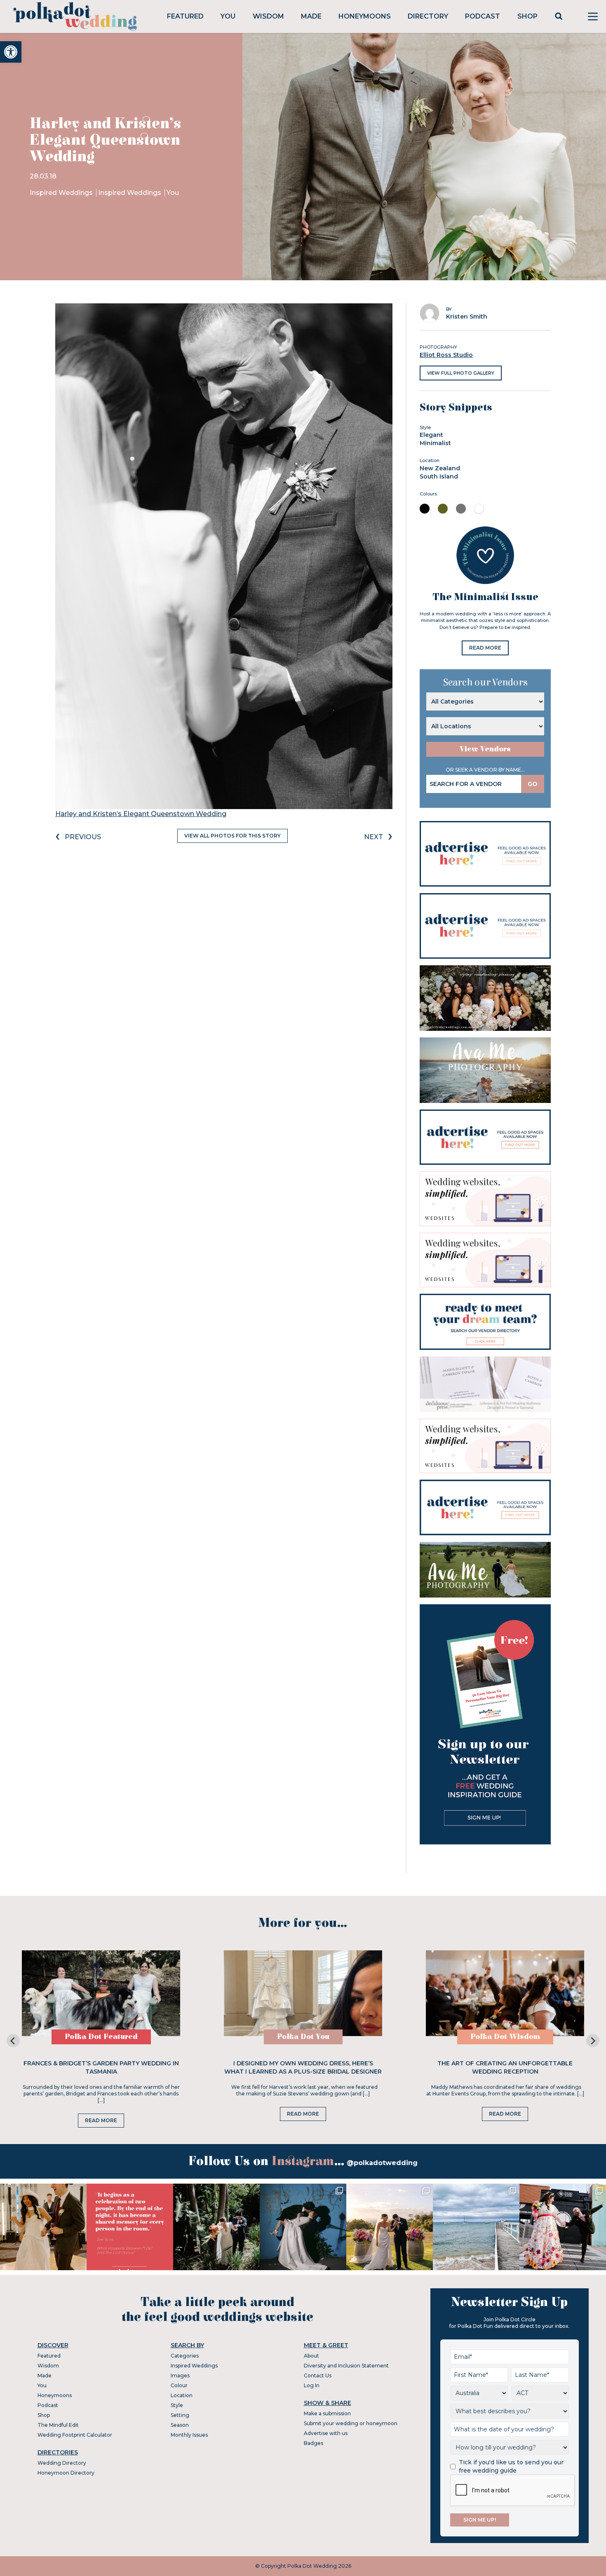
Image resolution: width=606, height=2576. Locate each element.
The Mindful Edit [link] (58, 2425)
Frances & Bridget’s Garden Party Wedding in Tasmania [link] (101, 2067)
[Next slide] (593, 2041)
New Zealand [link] (440, 468)
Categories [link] (185, 2356)
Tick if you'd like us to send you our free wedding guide (511, 2466)
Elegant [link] (431, 435)
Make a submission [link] (327, 2413)
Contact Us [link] (318, 2375)
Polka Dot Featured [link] (101, 2037)
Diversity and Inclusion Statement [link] (346, 2366)
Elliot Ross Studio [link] (446, 355)
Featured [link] (185, 16)
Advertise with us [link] (326, 2433)
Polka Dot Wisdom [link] (505, 2037)
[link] (11, 52)
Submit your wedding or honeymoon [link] (351, 2423)
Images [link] (180, 2375)
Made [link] (311, 16)
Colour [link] (179, 2385)
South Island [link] (439, 476)
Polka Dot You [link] (303, 2037)
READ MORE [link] (485, 648)
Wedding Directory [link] (62, 2463)
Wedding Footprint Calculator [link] (75, 2435)
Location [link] (182, 2395)
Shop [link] (527, 16)
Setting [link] (180, 2415)
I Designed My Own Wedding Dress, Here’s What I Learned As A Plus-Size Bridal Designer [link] (303, 2067)
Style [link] (177, 2405)
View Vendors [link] (485, 749)
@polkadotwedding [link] (382, 2163)
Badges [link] (314, 2443)
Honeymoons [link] (365, 16)
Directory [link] (428, 16)
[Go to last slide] (13, 2041)
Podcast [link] (483, 16)
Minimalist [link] (435, 443)
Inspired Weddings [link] (62, 193)
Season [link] (180, 2425)
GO (533, 784)
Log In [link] (312, 2385)
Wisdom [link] (268, 16)
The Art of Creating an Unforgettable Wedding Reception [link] (505, 2067)
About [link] (311, 2356)
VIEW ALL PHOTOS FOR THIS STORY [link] (233, 836)
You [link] (228, 16)
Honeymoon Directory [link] (66, 2473)
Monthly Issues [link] (189, 2435)
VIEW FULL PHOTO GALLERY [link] (461, 373)
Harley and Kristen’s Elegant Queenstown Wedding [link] (141, 814)
